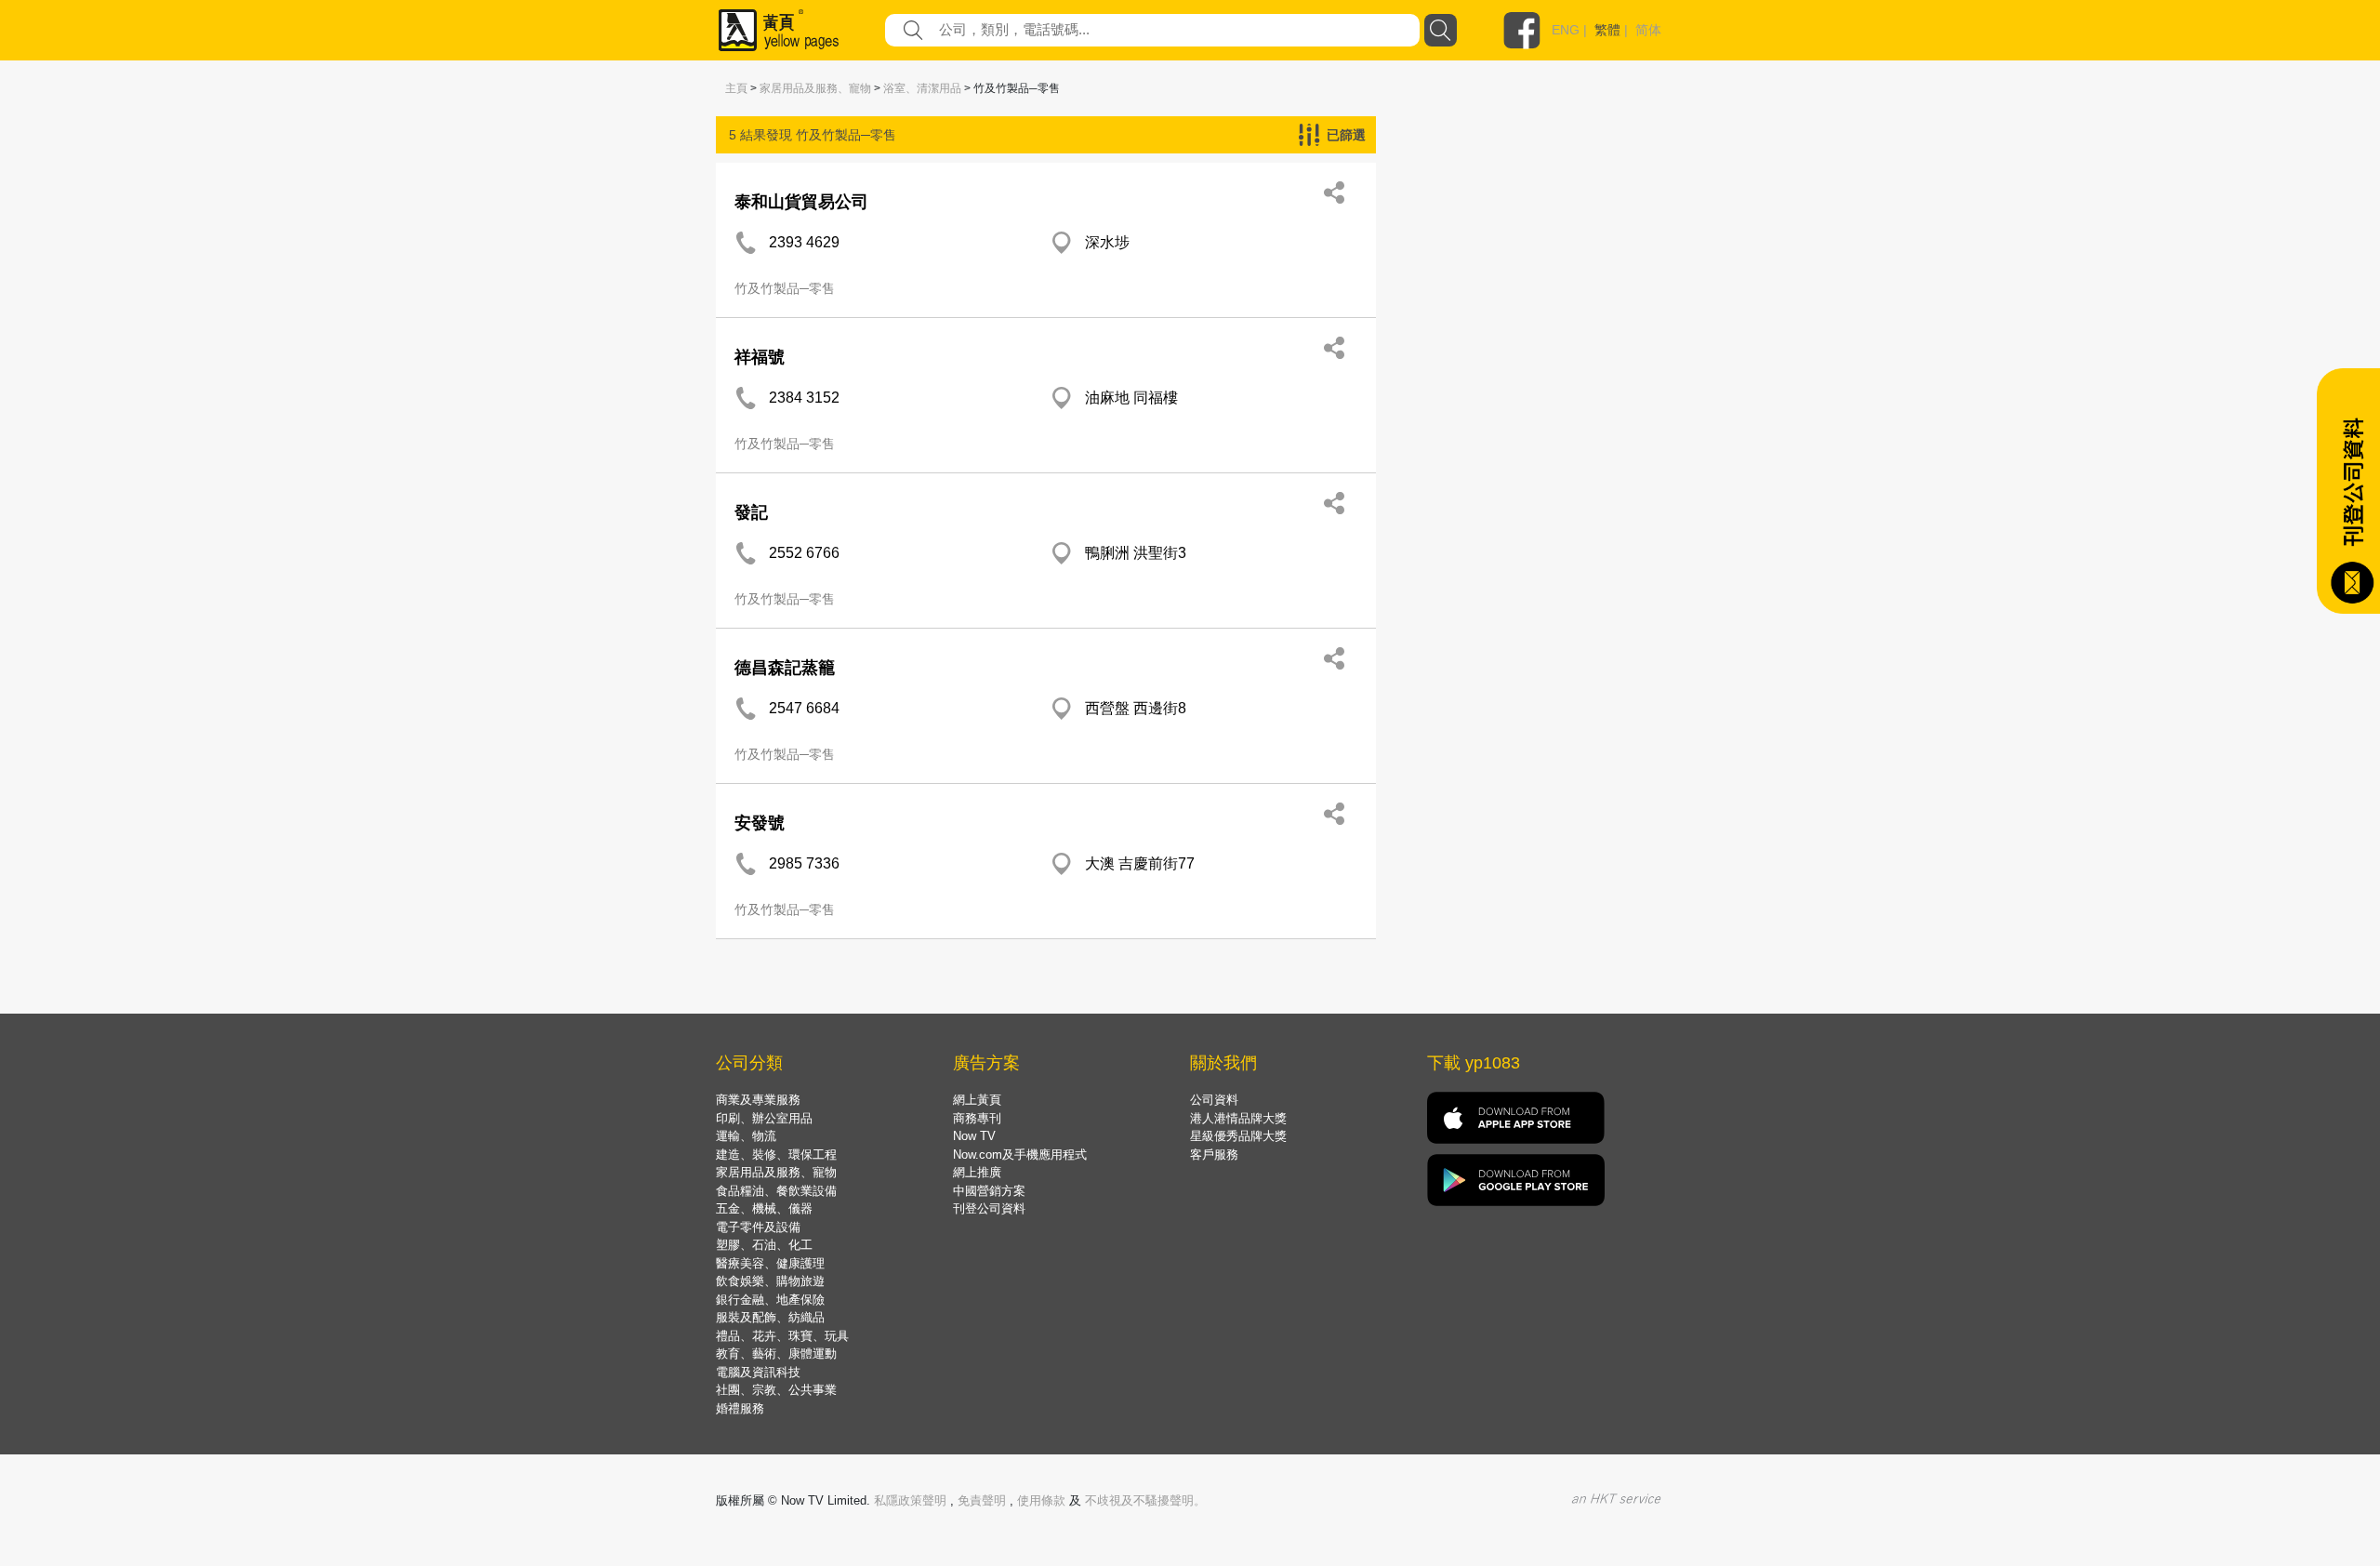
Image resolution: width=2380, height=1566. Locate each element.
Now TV (974, 1136)
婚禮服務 (740, 1408)
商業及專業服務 (758, 1100)
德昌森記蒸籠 (785, 668)
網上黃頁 (977, 1100)
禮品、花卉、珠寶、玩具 (782, 1336)
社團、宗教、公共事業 (776, 1390)
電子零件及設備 (758, 1227)
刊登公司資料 (989, 1208)
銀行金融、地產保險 (770, 1300)
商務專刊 (977, 1118)
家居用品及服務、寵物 (815, 88)
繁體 (1607, 30)
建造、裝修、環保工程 (776, 1155)
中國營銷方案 (989, 1191)
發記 (751, 512)
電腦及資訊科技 (758, 1372)
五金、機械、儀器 (764, 1208)
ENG (1566, 30)
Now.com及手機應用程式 (1020, 1155)
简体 (1648, 30)
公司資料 (1214, 1100)
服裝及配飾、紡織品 (770, 1317)
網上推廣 (977, 1172)
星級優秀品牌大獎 (1238, 1136)
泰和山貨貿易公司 (801, 202)
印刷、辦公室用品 (764, 1118)
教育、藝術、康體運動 (776, 1354)
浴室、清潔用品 (922, 88)
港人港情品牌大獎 (1238, 1118)
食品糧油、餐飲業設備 (776, 1191)
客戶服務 (1214, 1155)
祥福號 (760, 357)
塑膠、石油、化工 (764, 1245)
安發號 (760, 823)
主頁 (736, 88)
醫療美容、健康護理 (770, 1263)
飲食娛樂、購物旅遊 (770, 1281)
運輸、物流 (746, 1136)
